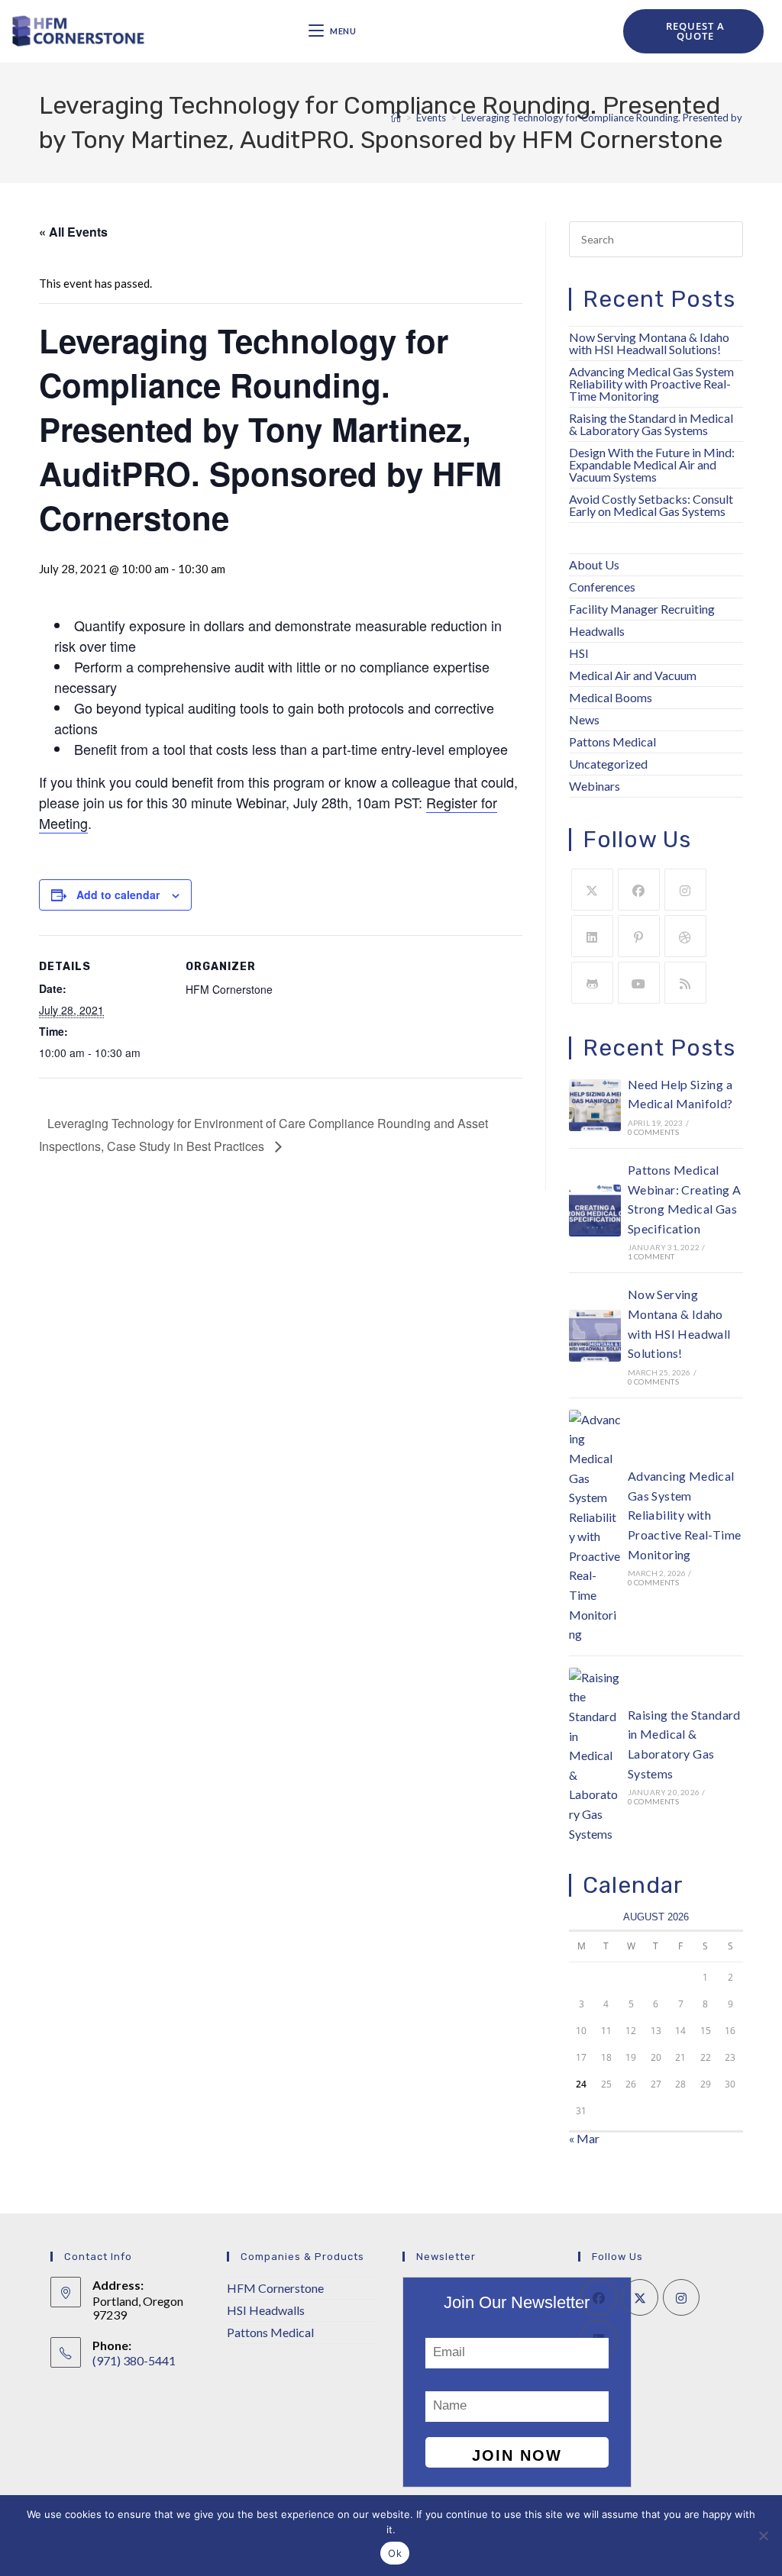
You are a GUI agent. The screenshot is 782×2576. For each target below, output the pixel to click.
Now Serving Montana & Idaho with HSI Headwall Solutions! (649, 343)
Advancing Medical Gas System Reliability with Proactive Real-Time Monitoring (651, 384)
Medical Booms (611, 697)
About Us (594, 564)
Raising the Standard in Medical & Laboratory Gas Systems (651, 424)
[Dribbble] (685, 936)
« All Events (73, 232)
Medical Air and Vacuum (633, 675)
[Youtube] (639, 983)
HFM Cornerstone (275, 2288)
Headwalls (597, 631)
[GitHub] (592, 983)
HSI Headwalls (266, 2310)
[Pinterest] (639, 936)
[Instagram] (685, 890)
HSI (579, 653)
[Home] (396, 118)
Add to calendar (118, 895)
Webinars (595, 786)
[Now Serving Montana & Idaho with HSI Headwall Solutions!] (595, 1336)
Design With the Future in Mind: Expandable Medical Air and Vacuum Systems (652, 464)
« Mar (584, 2138)
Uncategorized (608, 764)
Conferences (602, 587)
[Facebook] (639, 890)
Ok (395, 2553)
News (584, 719)
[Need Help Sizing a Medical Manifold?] (595, 1105)
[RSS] (685, 983)
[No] (763, 2536)
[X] (592, 890)
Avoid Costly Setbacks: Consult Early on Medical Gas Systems (651, 505)
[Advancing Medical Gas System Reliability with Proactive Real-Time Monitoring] (595, 1527)
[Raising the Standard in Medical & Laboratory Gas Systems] (595, 1755)
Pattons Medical (612, 742)
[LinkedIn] (592, 936)
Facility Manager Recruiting (642, 609)
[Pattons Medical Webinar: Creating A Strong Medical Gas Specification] (595, 1211)
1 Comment (651, 1256)
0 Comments (653, 1132)
